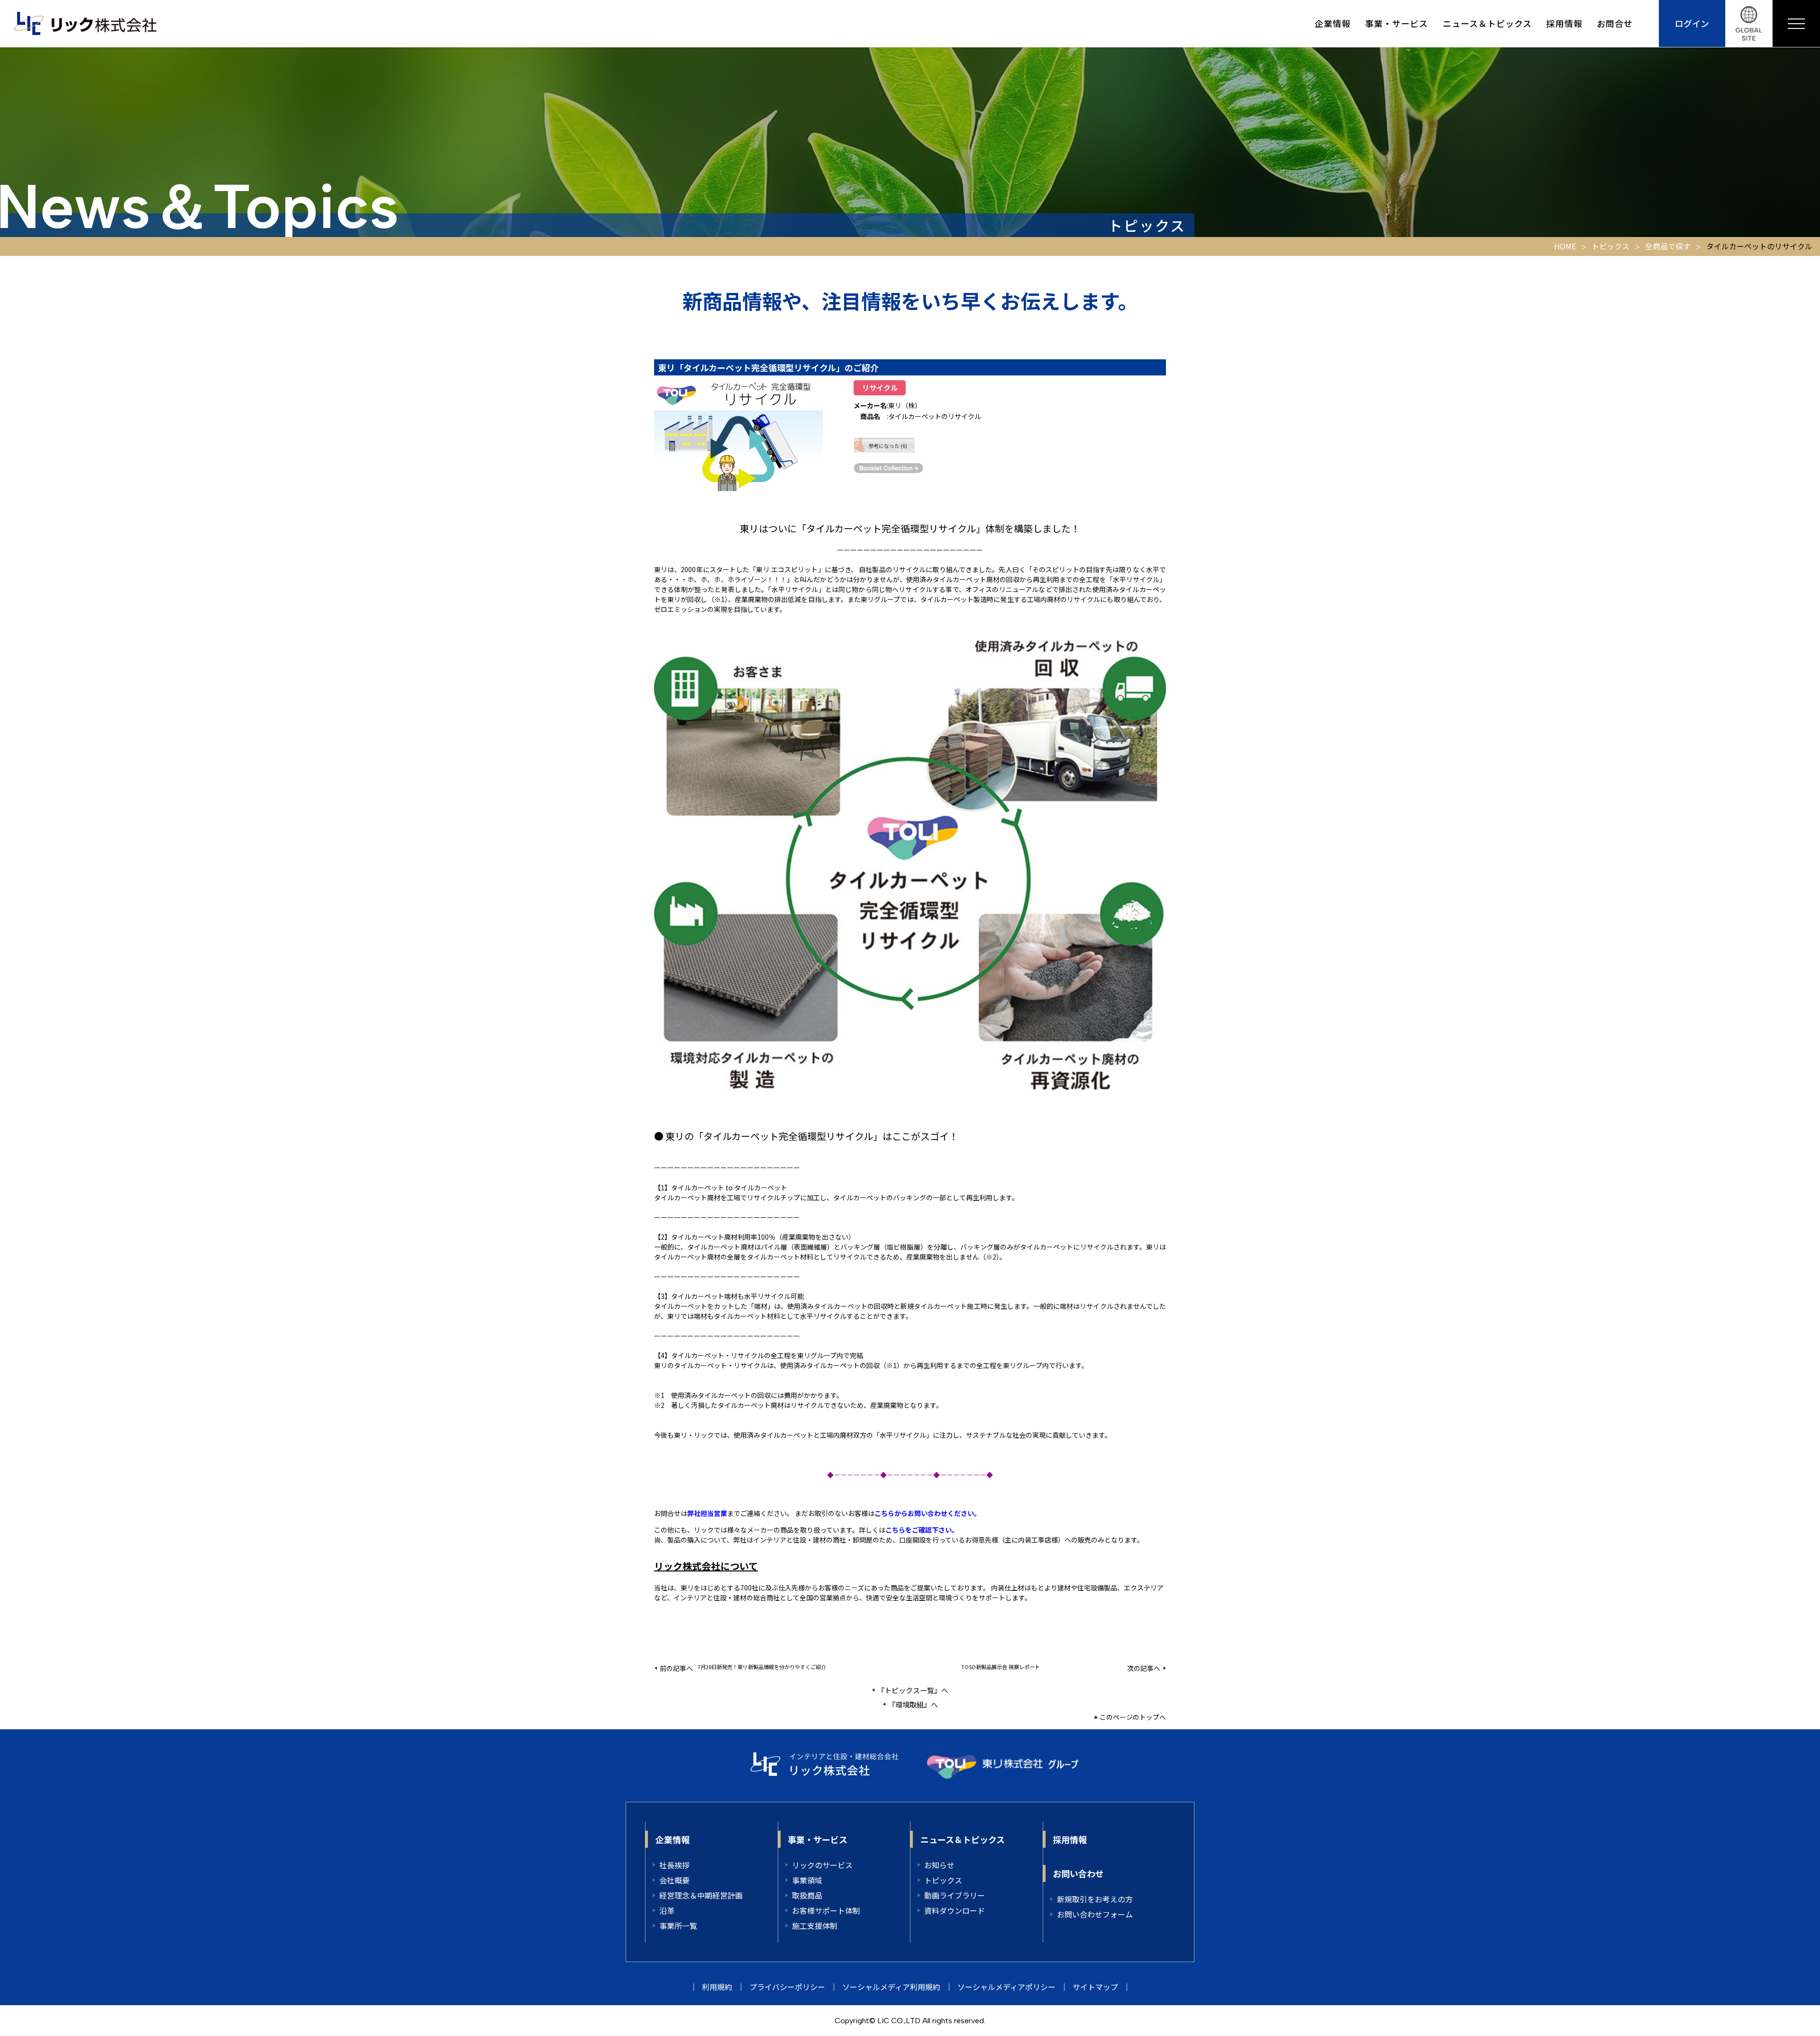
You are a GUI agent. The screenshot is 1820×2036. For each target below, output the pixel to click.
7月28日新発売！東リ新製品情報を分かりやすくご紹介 (762, 1667)
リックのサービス (822, 1865)
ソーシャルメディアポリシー (1006, 1987)
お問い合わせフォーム (1095, 1914)
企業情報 (1333, 23)
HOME (1565, 246)
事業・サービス (1397, 23)
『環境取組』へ (913, 1704)
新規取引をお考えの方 (1095, 1899)
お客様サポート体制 (826, 1910)
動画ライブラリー (955, 1895)
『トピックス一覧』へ (913, 1690)
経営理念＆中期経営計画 (701, 1895)
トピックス (1611, 246)
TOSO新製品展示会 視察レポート (1001, 1667)
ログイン (1692, 23)
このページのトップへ (1133, 1717)
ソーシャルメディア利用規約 (891, 1987)
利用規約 (717, 1987)
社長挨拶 (674, 1865)
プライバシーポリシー (787, 1987)
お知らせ (939, 1865)
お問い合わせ (1078, 1873)
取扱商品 (807, 1895)
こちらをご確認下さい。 (922, 1530)
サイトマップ (1095, 1987)
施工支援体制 (815, 1926)
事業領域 (807, 1880)
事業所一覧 (678, 1926)
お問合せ (1615, 23)
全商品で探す (1668, 246)
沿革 (667, 1910)
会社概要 (674, 1880)
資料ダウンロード (955, 1910)
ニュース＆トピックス (1488, 23)
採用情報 (1564, 23)
